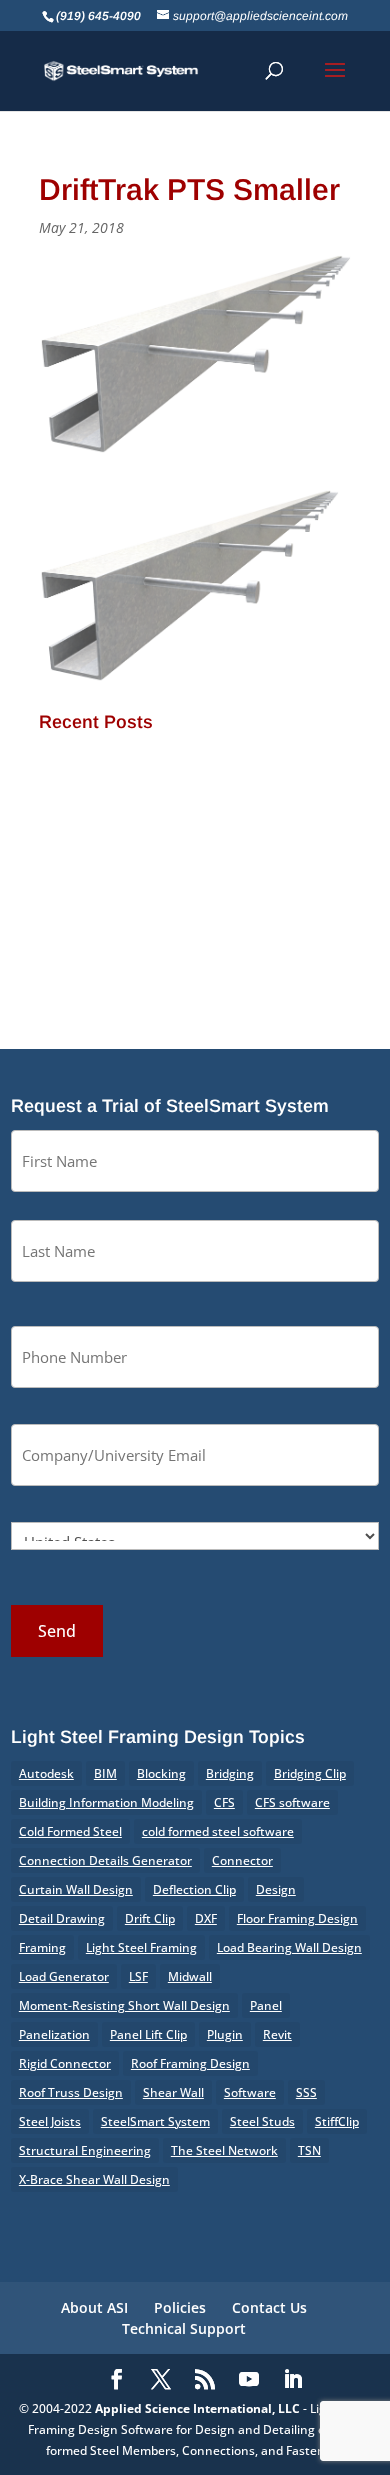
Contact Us (269, 2307)
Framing (42, 1947)
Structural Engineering (85, 2150)
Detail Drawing (62, 1918)
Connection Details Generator (105, 1860)
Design (276, 1889)
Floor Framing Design (297, 1918)
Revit (277, 2034)
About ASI (94, 2307)
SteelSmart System (155, 2121)
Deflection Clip (194, 1889)
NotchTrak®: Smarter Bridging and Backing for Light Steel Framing (191, 815)
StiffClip (337, 2121)
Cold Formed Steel (70, 1831)
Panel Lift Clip (148, 2034)
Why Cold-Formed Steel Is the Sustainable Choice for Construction (187, 865)
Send (57, 1631)
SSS (306, 2092)
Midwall (190, 1976)
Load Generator (64, 1976)
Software (250, 2092)
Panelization (54, 2034)
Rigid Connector (65, 2063)
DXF (206, 1918)
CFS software (292, 1802)
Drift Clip (150, 1918)
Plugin (225, 2034)
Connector (242, 1860)
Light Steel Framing (141, 1947)
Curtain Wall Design (76, 1889)
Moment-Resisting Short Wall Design (124, 2005)
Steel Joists (50, 2121)
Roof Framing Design (190, 2063)
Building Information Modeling (106, 1802)
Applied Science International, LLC (197, 2408)
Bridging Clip (310, 1773)
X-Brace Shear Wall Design (94, 2179)
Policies (180, 2307)
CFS (224, 1802)
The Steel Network (224, 2150)
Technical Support (184, 2328)
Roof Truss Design (71, 2092)
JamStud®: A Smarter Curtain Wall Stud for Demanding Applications (190, 766)
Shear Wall (173, 2092)
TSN (309, 2150)
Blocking (161, 1773)
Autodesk (46, 1773)
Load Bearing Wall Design (289, 1947)
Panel (266, 2005)
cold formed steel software (218, 1831)
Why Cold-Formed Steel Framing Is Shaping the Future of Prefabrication (190, 914)
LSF (138, 1976)
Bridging (230, 1773)
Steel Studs (262, 2121)
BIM (105, 1773)
